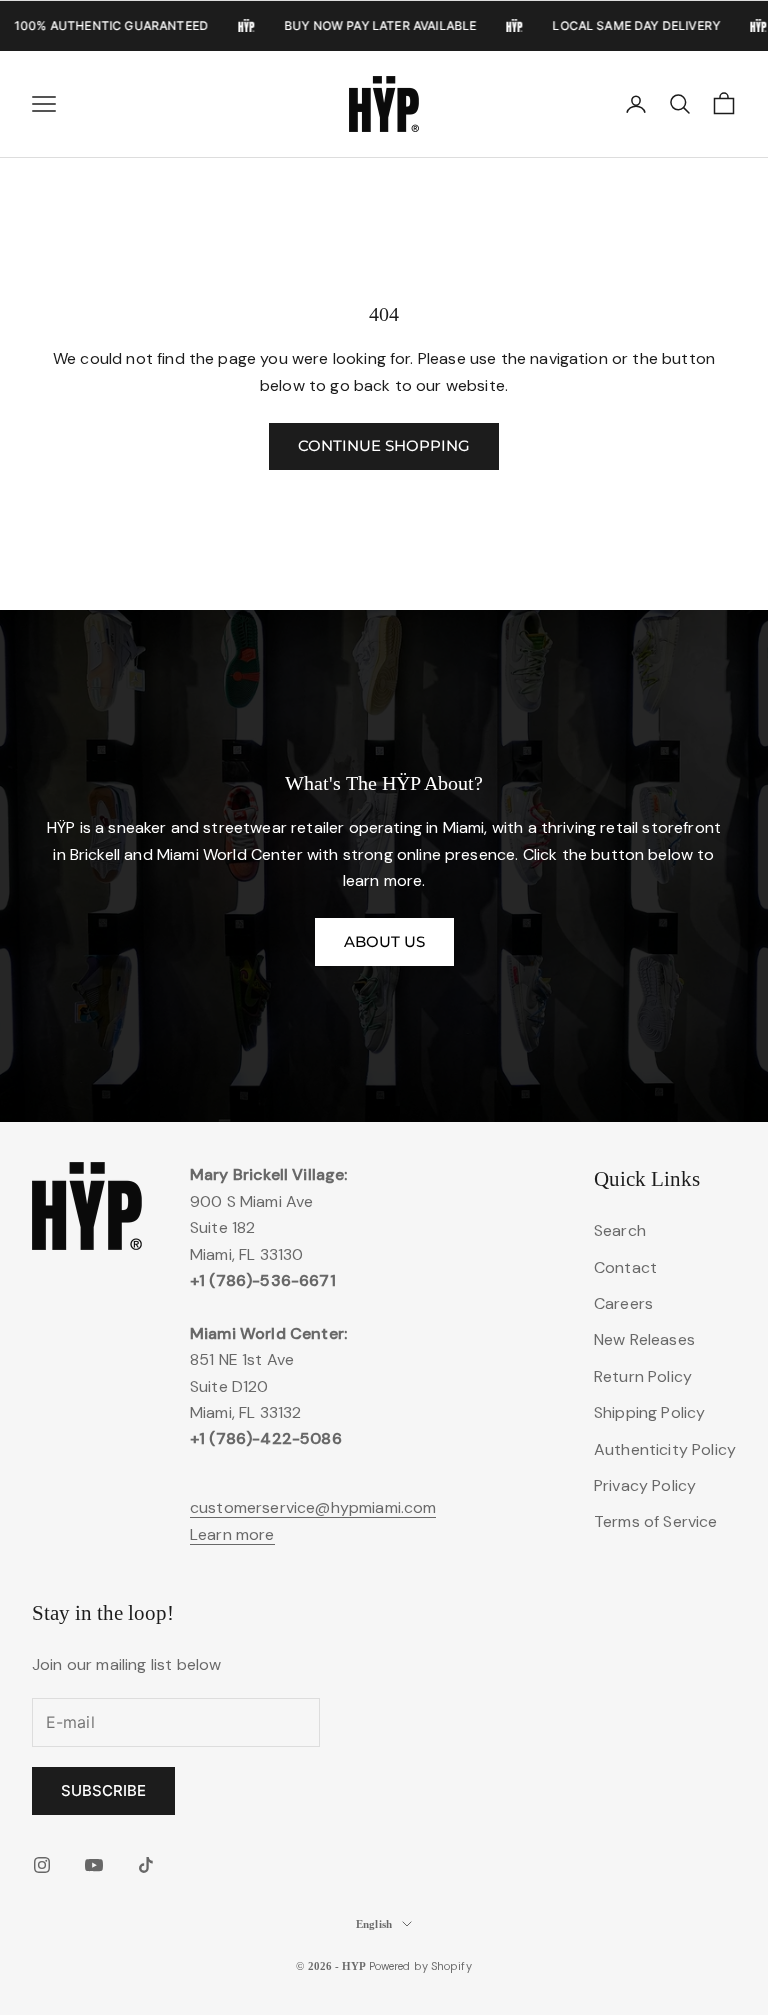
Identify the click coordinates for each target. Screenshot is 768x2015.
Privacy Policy (645, 1485)
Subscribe (103, 1790)
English (374, 1924)
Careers (623, 1303)
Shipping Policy (649, 1412)
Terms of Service (656, 1521)
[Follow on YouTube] (94, 1865)
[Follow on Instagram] (42, 1865)
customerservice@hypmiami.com (313, 1507)
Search (620, 1230)
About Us (384, 941)
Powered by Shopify (420, 1966)
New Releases (644, 1339)
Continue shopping (384, 445)
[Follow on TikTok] (146, 1865)
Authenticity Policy (665, 1449)
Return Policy (643, 1376)
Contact (625, 1267)
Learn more (232, 1534)
